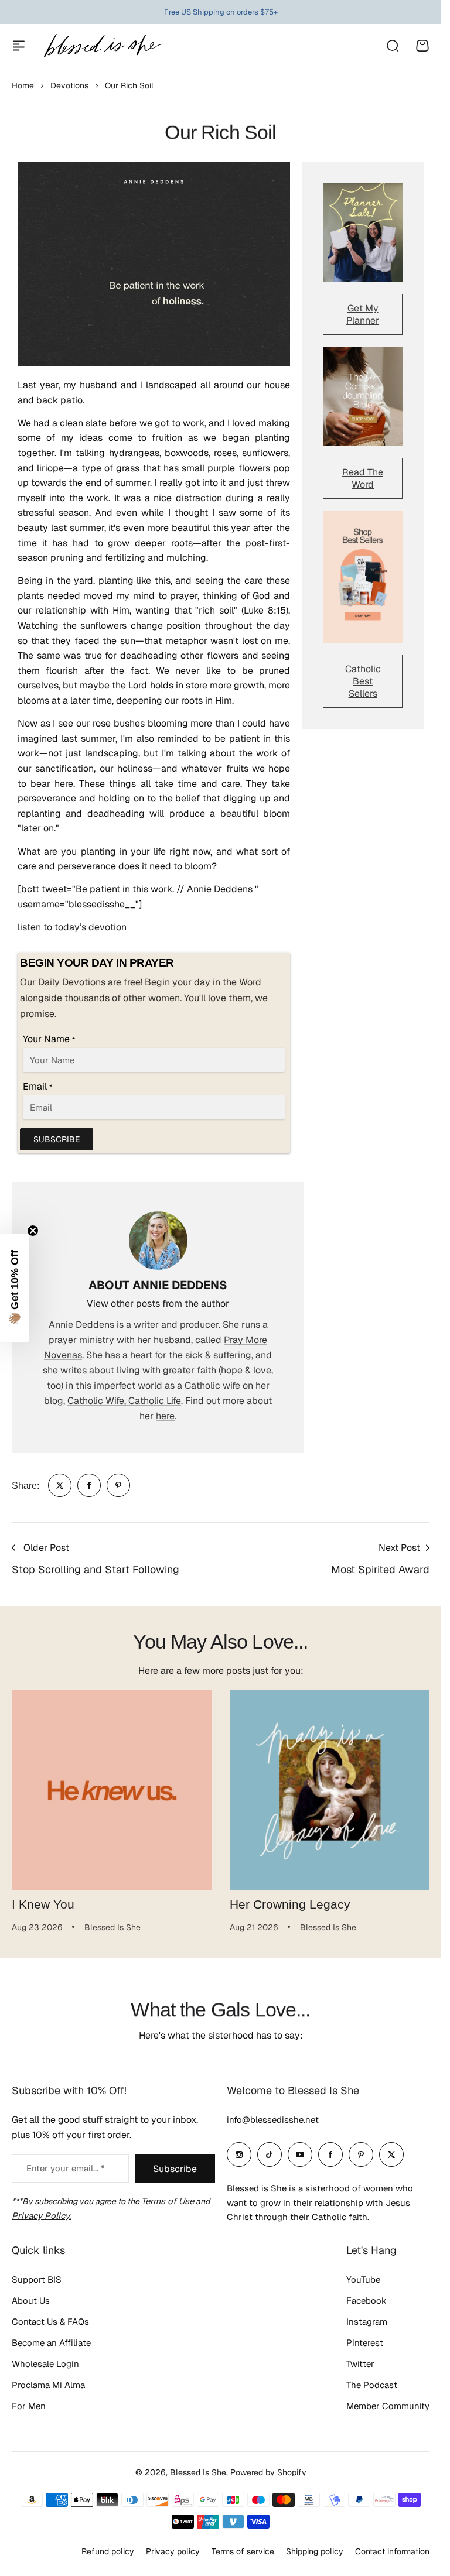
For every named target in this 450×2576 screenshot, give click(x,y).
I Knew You (43, 1904)
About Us (31, 2301)
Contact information (392, 2551)
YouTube (363, 2279)
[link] (60, 1485)
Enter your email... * (65, 2168)
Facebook (367, 2301)
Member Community (388, 2406)
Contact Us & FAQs (50, 2322)
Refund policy (108, 2551)
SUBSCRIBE (57, 1139)
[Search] (392, 46)
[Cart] (422, 46)
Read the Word (363, 478)
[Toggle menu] (19, 46)
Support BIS (37, 2279)
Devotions (69, 85)
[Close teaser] (33, 1231)
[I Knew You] (112, 1790)
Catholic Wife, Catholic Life (124, 1401)
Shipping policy (315, 2551)
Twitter (360, 2364)
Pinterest (365, 2343)
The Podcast (372, 2385)
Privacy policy (173, 2551)
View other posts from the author (158, 1304)
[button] (15, 1288)
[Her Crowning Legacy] (330, 1790)
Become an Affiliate (51, 2343)
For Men (29, 2406)
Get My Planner (363, 314)
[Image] (363, 232)
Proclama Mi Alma (48, 2385)
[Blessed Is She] (103, 45)
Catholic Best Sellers (363, 681)
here (165, 1416)
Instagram (367, 2322)
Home (23, 85)
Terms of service (243, 2551)
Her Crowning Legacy (290, 1904)
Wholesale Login (45, 2364)
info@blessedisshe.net (273, 2120)
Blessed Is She (198, 2472)
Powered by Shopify (268, 2472)
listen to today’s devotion (72, 927)
